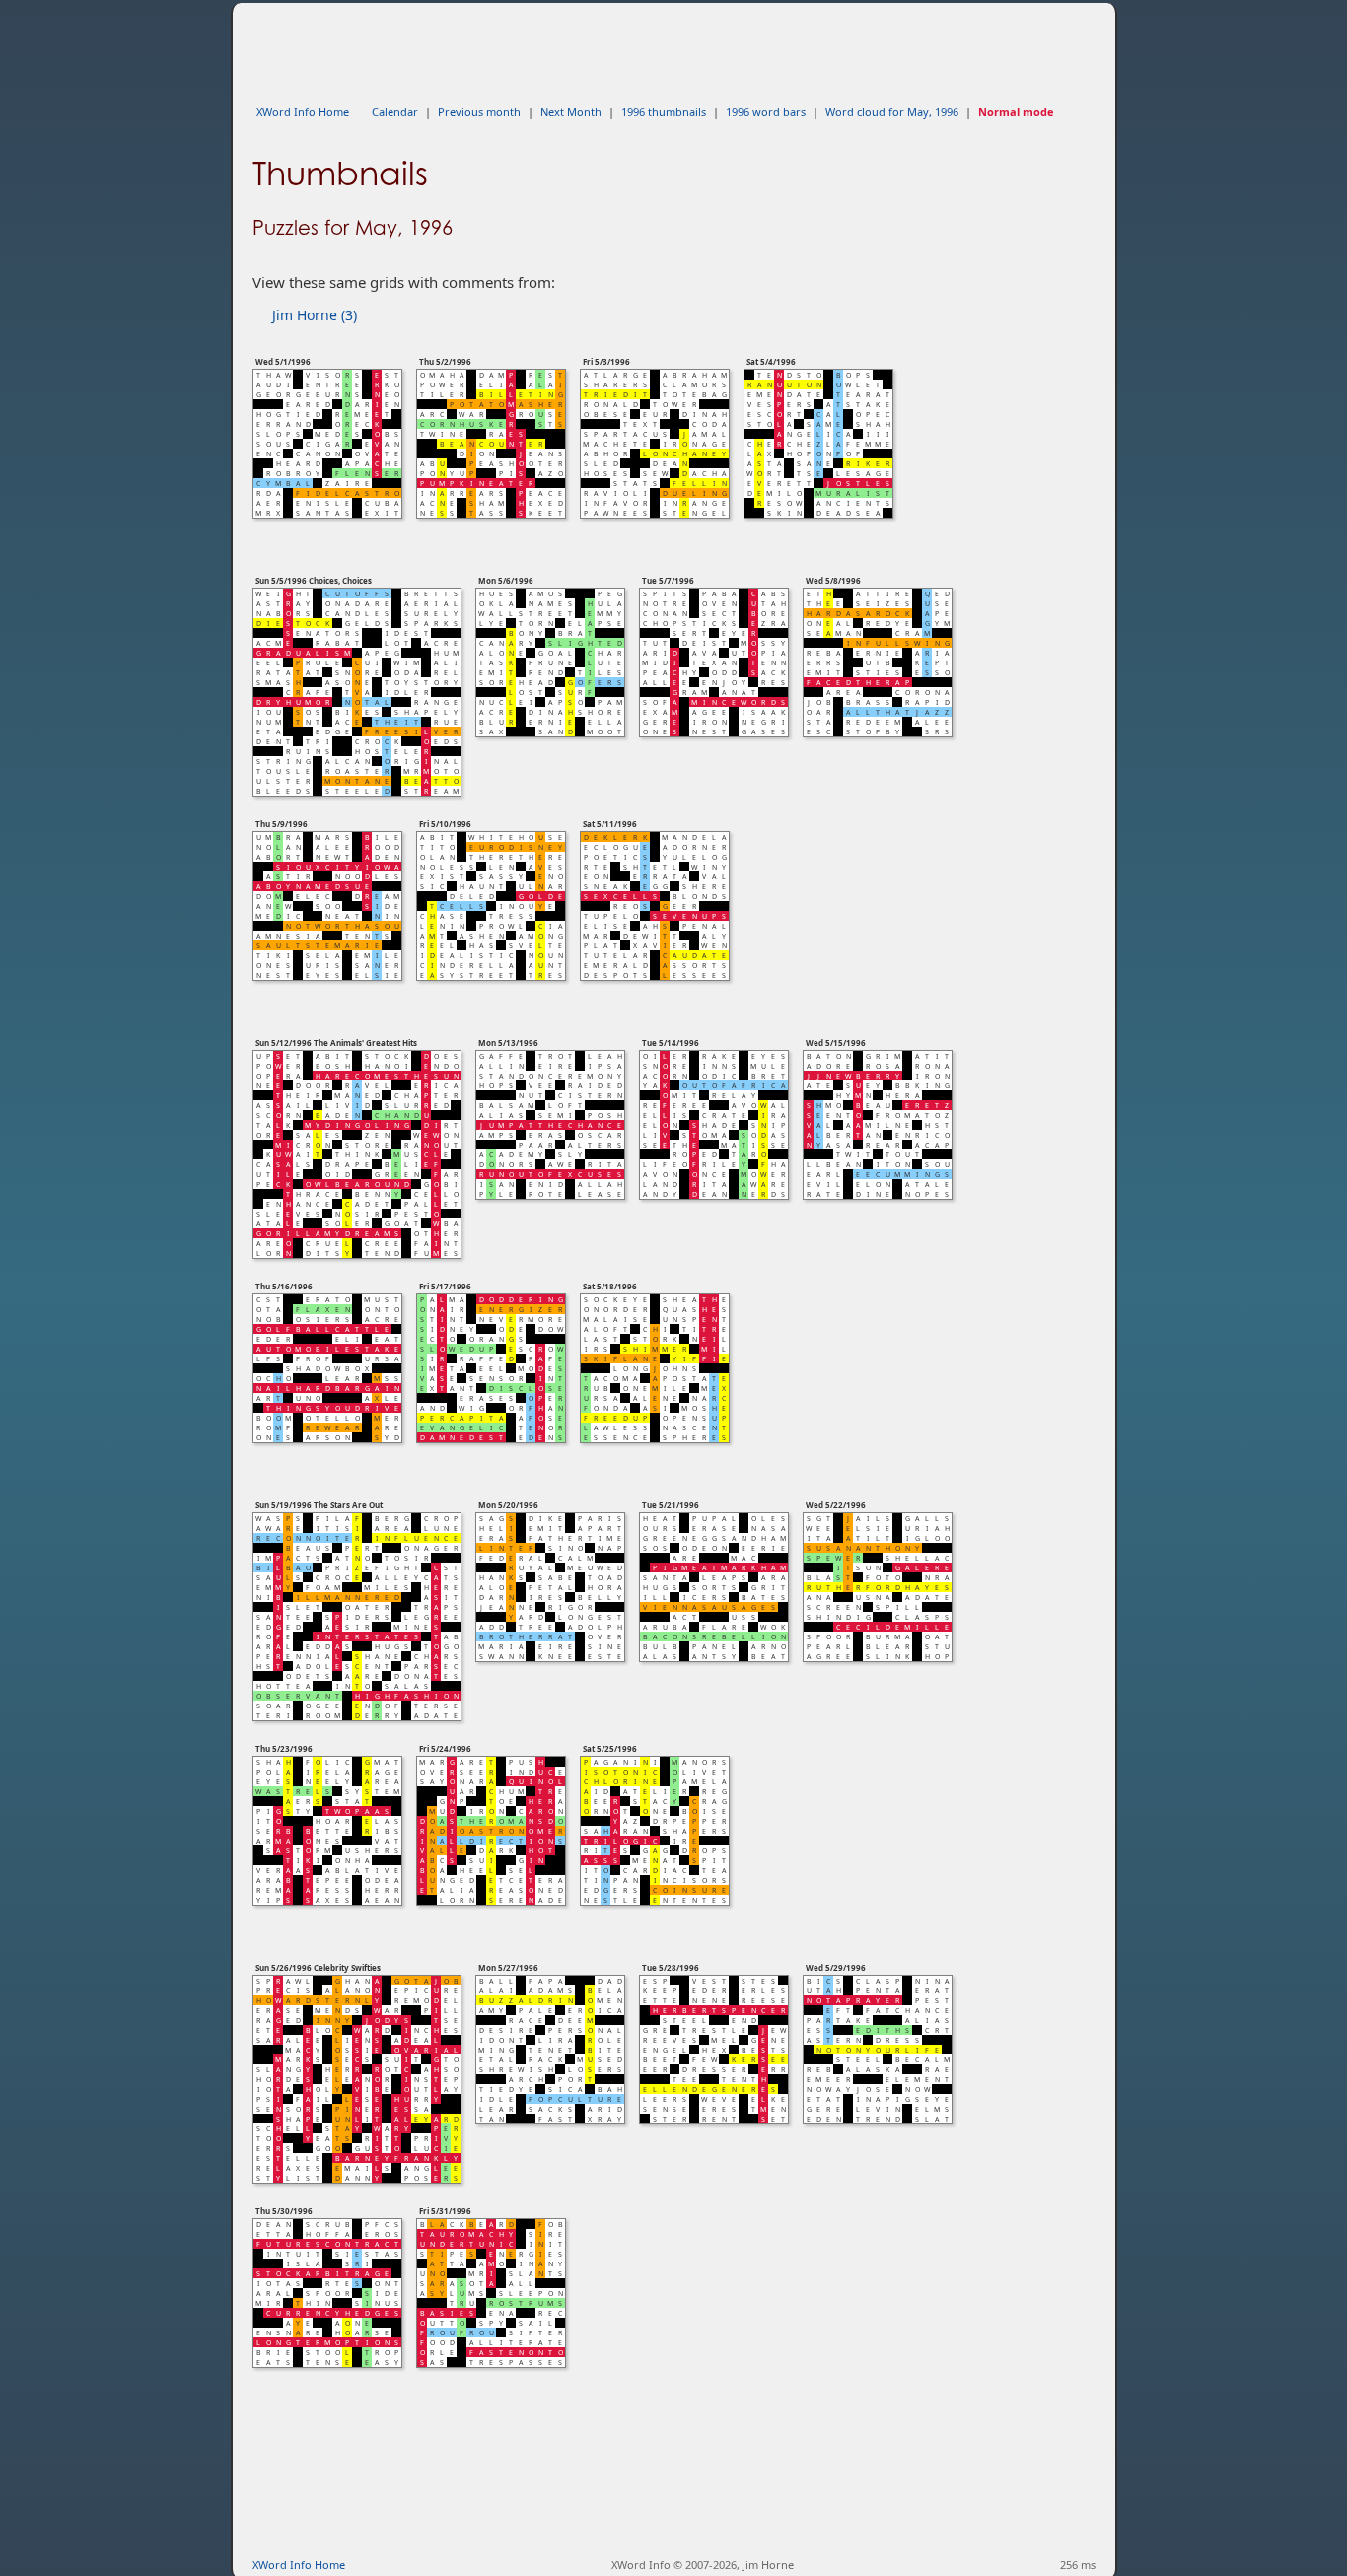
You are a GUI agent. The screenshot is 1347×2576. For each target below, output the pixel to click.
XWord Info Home (303, 112)
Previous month (479, 112)
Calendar (395, 112)
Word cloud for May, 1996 (892, 112)
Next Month (571, 112)
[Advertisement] (611, 47)
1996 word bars (766, 112)
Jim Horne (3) (315, 315)
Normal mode (1016, 112)
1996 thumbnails (664, 112)
